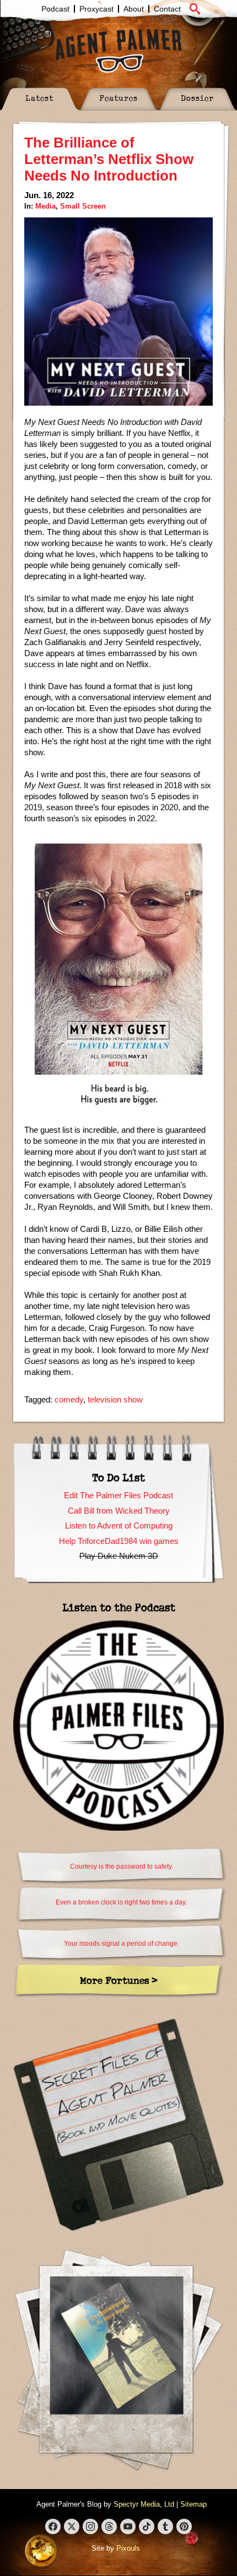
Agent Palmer (118, 51)
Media (45, 206)
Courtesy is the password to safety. (122, 1866)
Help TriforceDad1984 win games (119, 1541)
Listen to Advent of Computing (119, 1526)
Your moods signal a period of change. (122, 1944)
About (134, 9)
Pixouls (128, 2548)
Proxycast (96, 9)
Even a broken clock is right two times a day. (121, 1902)
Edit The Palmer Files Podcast (118, 1495)
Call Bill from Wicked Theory (119, 1511)
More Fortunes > (119, 1980)
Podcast (55, 9)
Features (118, 98)
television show (115, 1399)
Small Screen (83, 206)
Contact (167, 9)
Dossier (197, 98)
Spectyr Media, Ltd (144, 2504)
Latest (39, 98)
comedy (69, 1399)
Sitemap (193, 2504)
